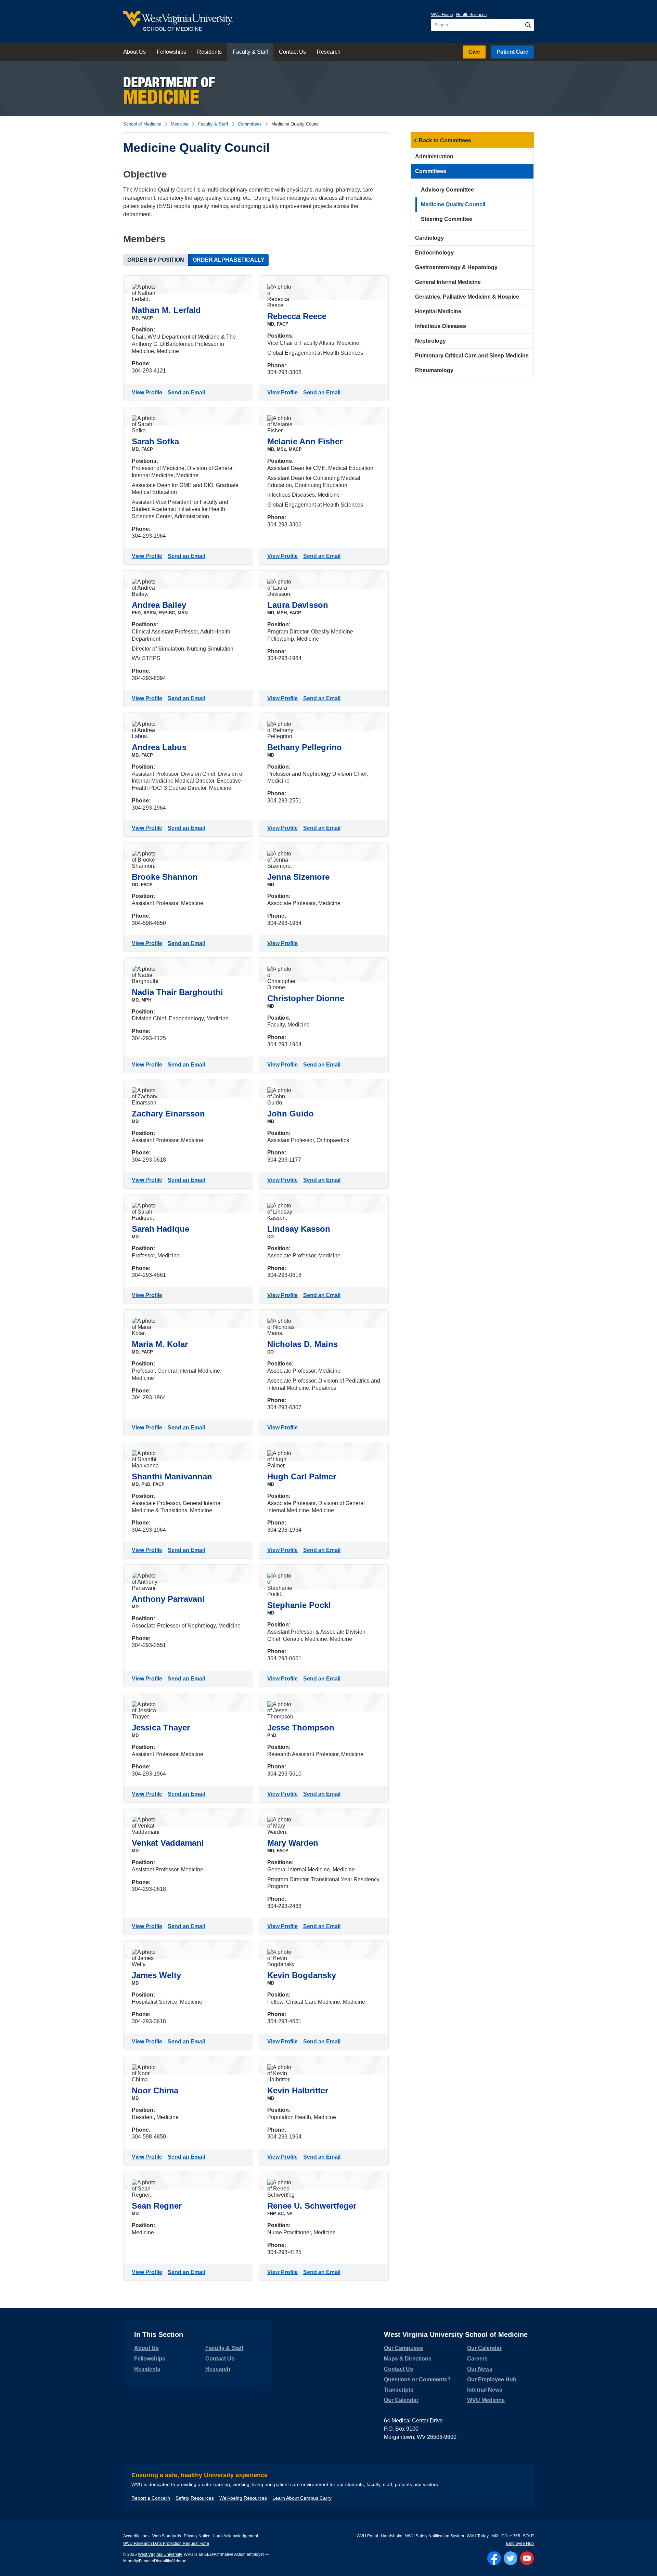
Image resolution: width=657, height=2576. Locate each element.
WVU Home (442, 15)
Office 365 (511, 2536)
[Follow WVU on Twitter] (511, 2558)
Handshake (392, 2536)
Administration (434, 156)
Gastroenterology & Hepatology (456, 267)
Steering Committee (447, 219)
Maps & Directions (408, 2359)
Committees (250, 124)
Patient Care (512, 52)
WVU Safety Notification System (435, 2536)
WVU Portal (367, 2536)
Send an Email (188, 393)
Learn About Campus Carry (302, 2498)
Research (329, 52)
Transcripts (399, 2390)
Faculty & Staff (250, 52)
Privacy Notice (197, 2536)
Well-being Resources (243, 2498)
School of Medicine (142, 124)
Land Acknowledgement (236, 2536)
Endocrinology (434, 253)
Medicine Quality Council (453, 204)
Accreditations (136, 2536)
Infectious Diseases (441, 326)
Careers (477, 2359)
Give (474, 52)
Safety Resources (195, 2498)
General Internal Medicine (448, 282)
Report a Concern (151, 2498)
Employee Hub (520, 2544)
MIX (495, 2536)
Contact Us (292, 52)
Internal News (485, 2390)
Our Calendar (401, 2400)
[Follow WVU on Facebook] (494, 2558)
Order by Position (156, 260)
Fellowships (171, 52)
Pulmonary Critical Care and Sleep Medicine (472, 356)
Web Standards (167, 2536)
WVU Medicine (486, 2400)
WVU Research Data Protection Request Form (166, 2544)
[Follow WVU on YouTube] (527, 2558)
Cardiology (429, 238)
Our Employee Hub (492, 2379)
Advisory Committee (447, 190)
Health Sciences (471, 15)
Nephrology (430, 341)
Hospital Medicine (438, 311)
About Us (134, 52)
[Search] (528, 25)
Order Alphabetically (229, 260)
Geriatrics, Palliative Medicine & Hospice (467, 297)
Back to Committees (445, 140)
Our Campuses (403, 2348)
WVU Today (478, 2536)
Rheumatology (434, 370)
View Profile (148, 393)
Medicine (180, 124)
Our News (480, 2369)
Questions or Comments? (417, 2379)
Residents (209, 52)
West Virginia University (160, 2554)
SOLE (528, 2536)
